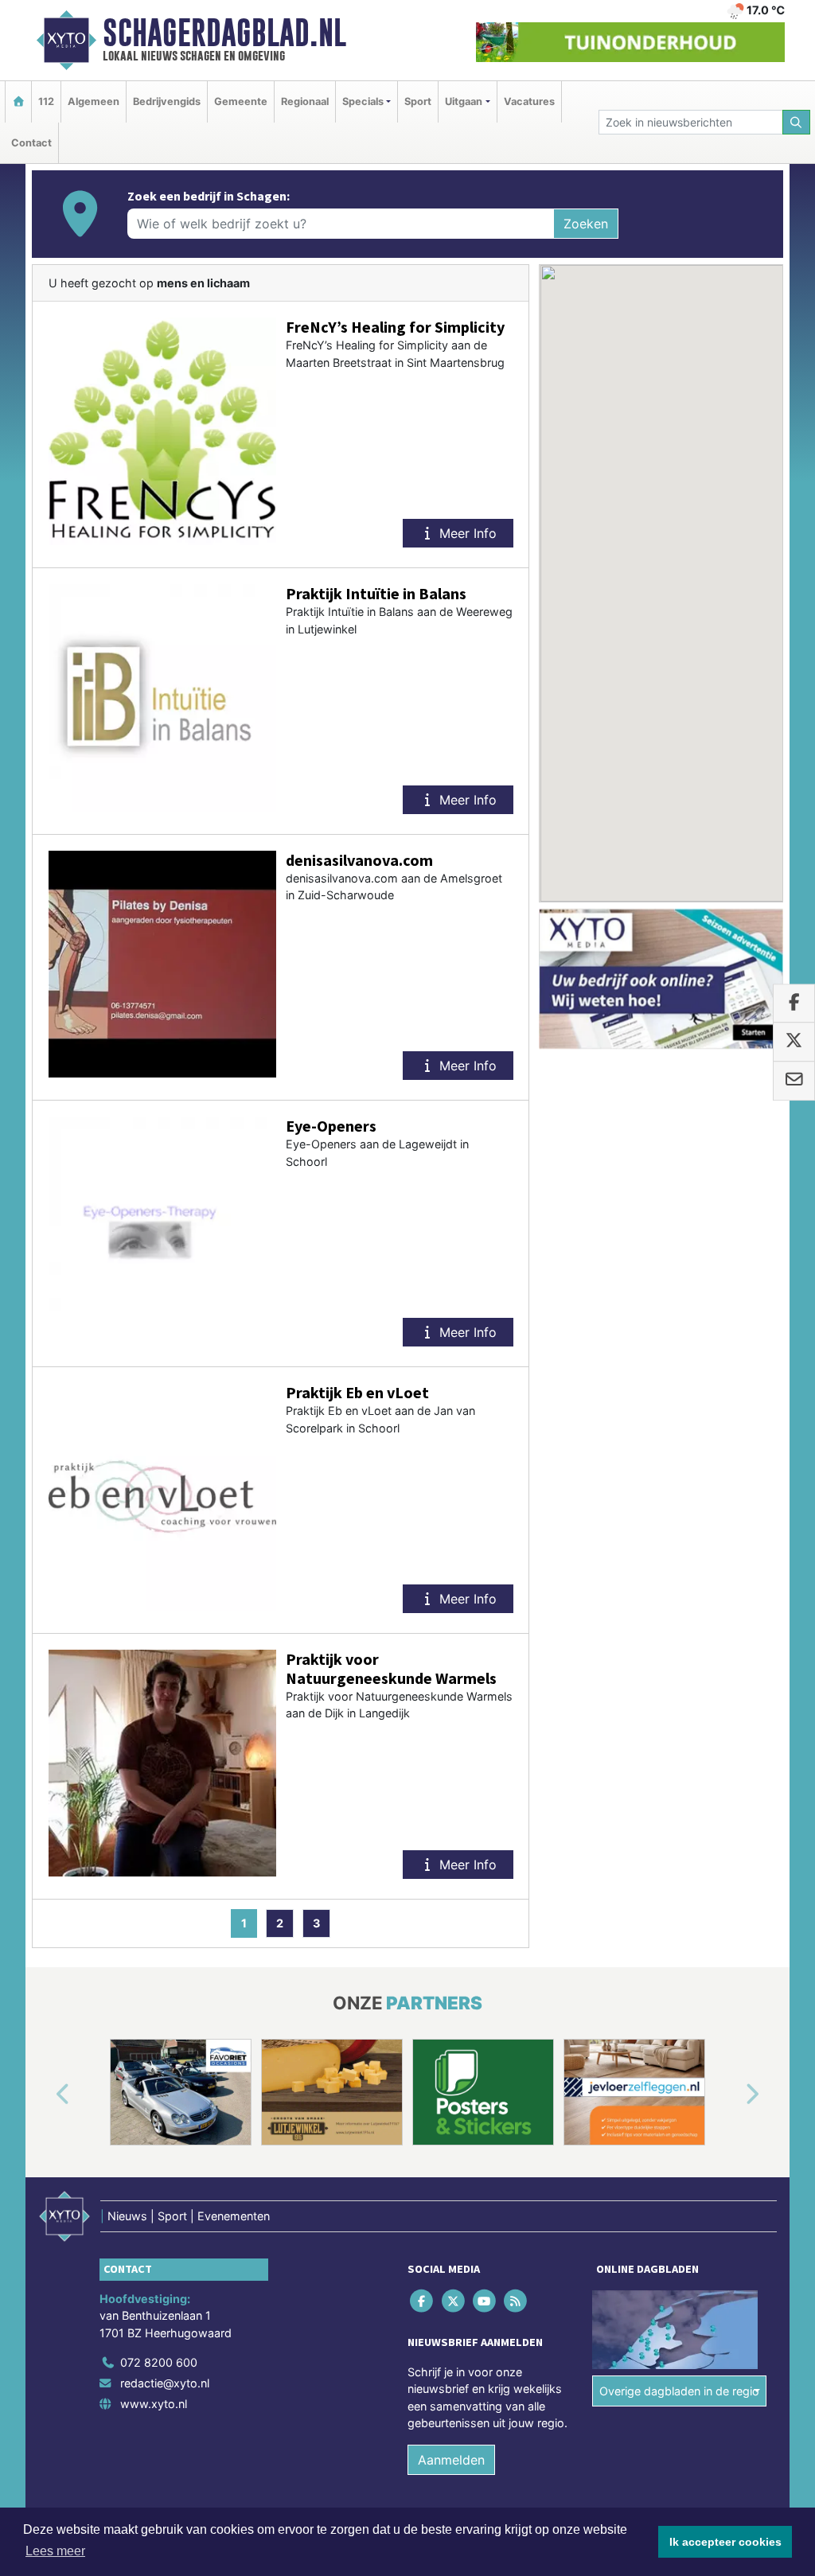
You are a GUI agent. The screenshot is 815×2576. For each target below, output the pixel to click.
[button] (45, 2095)
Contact (31, 143)
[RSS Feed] (517, 2300)
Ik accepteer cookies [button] (725, 2542)
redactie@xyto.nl (165, 2383)
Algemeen (94, 101)
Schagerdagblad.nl (224, 33)
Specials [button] (363, 101)
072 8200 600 (159, 2362)
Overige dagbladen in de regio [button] (679, 2390)
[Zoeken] (797, 122)
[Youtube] (485, 2300)
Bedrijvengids (167, 101)
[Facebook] (423, 2300)
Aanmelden (451, 2460)
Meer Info (466, 533)
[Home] (18, 101)
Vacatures (529, 101)
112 (46, 101)
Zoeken (586, 224)
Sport (418, 101)
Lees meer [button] (55, 2551)
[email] (794, 1081)
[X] (454, 2300)
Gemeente (241, 101)
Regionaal (305, 101)
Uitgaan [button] (464, 101)
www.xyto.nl (154, 2404)
